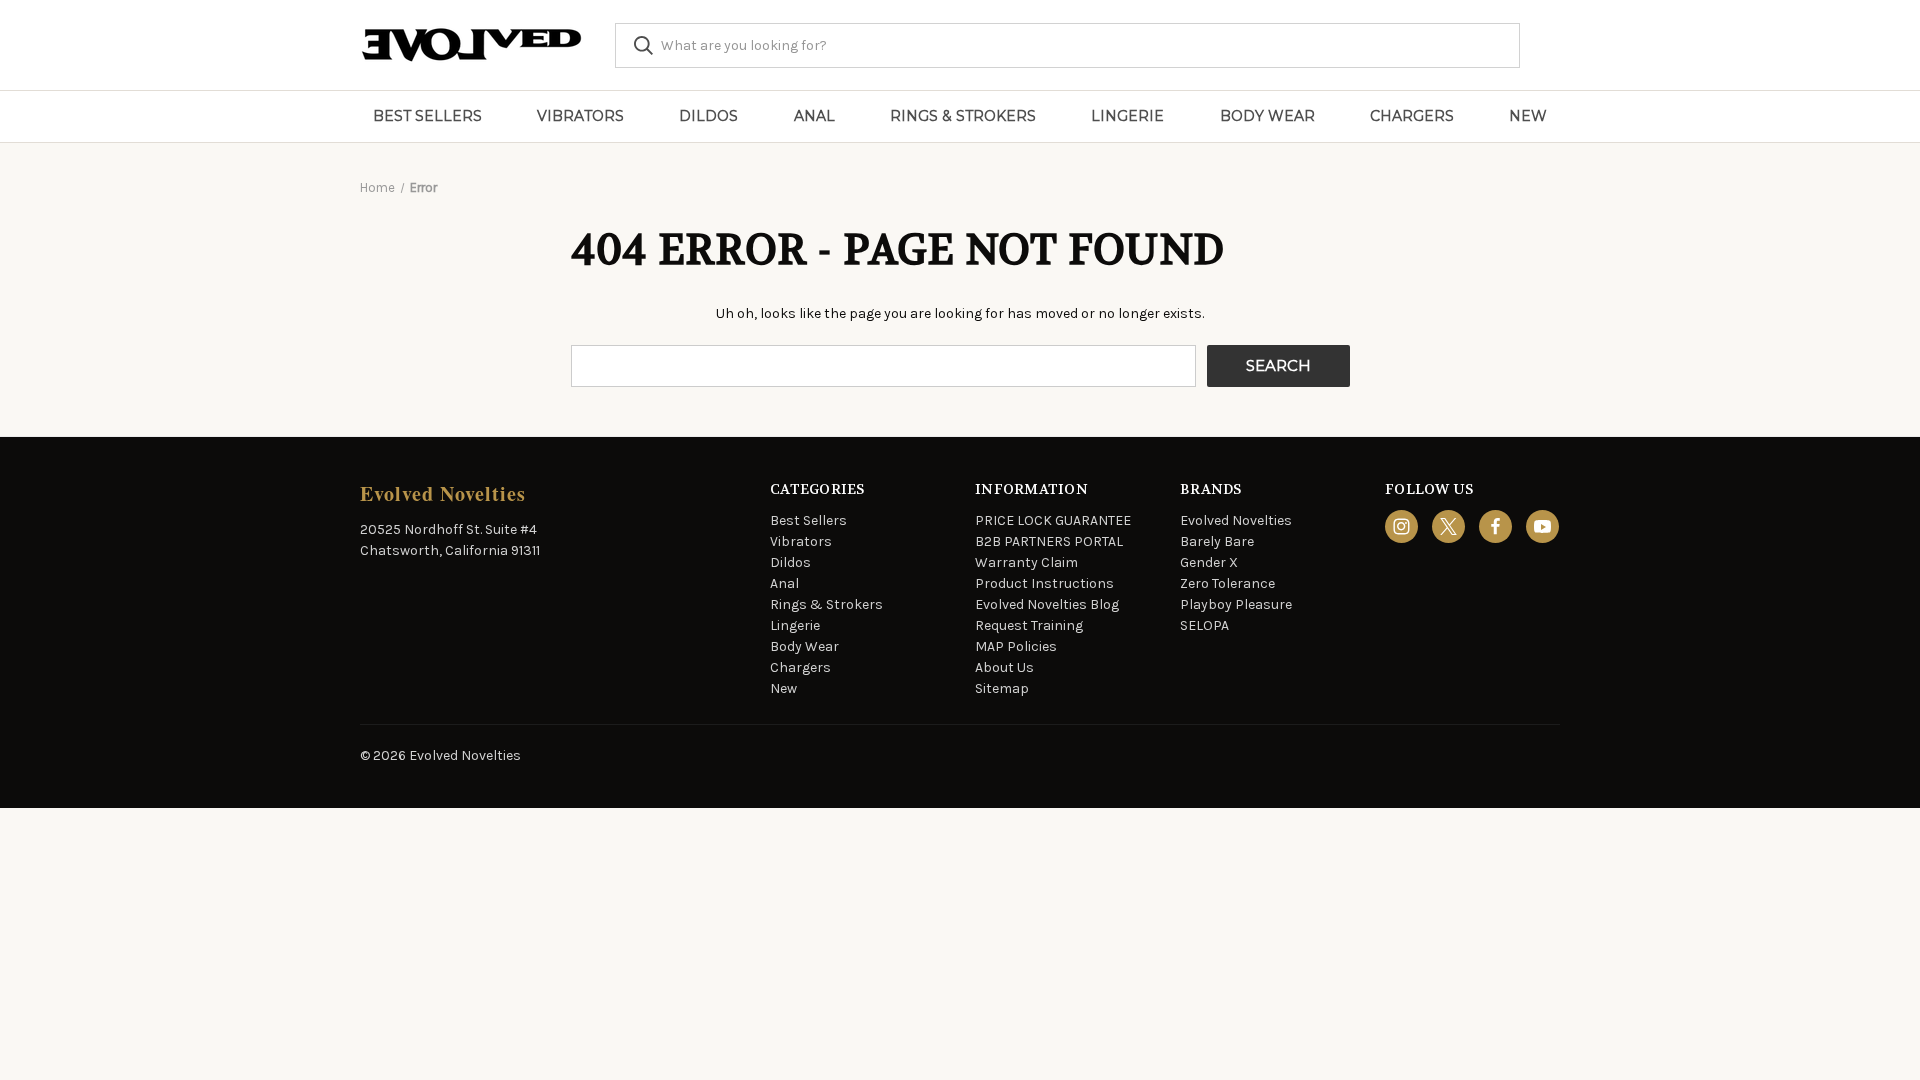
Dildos (708, 116)
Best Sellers (427, 116)
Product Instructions (1044, 583)
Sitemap (1002, 688)
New (1528, 116)
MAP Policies (1016, 646)
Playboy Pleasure (1236, 604)
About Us (1004, 667)
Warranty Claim (1026, 562)
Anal (814, 116)
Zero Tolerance (1227, 583)
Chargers (1412, 116)
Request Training (1029, 625)
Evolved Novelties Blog (1047, 604)
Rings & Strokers (963, 116)
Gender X (1209, 562)
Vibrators (580, 116)
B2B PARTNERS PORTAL (1049, 541)
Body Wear (1267, 116)
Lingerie (1127, 116)
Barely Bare (1217, 541)
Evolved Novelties (1236, 520)
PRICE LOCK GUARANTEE (1053, 520)
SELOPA (1204, 625)
